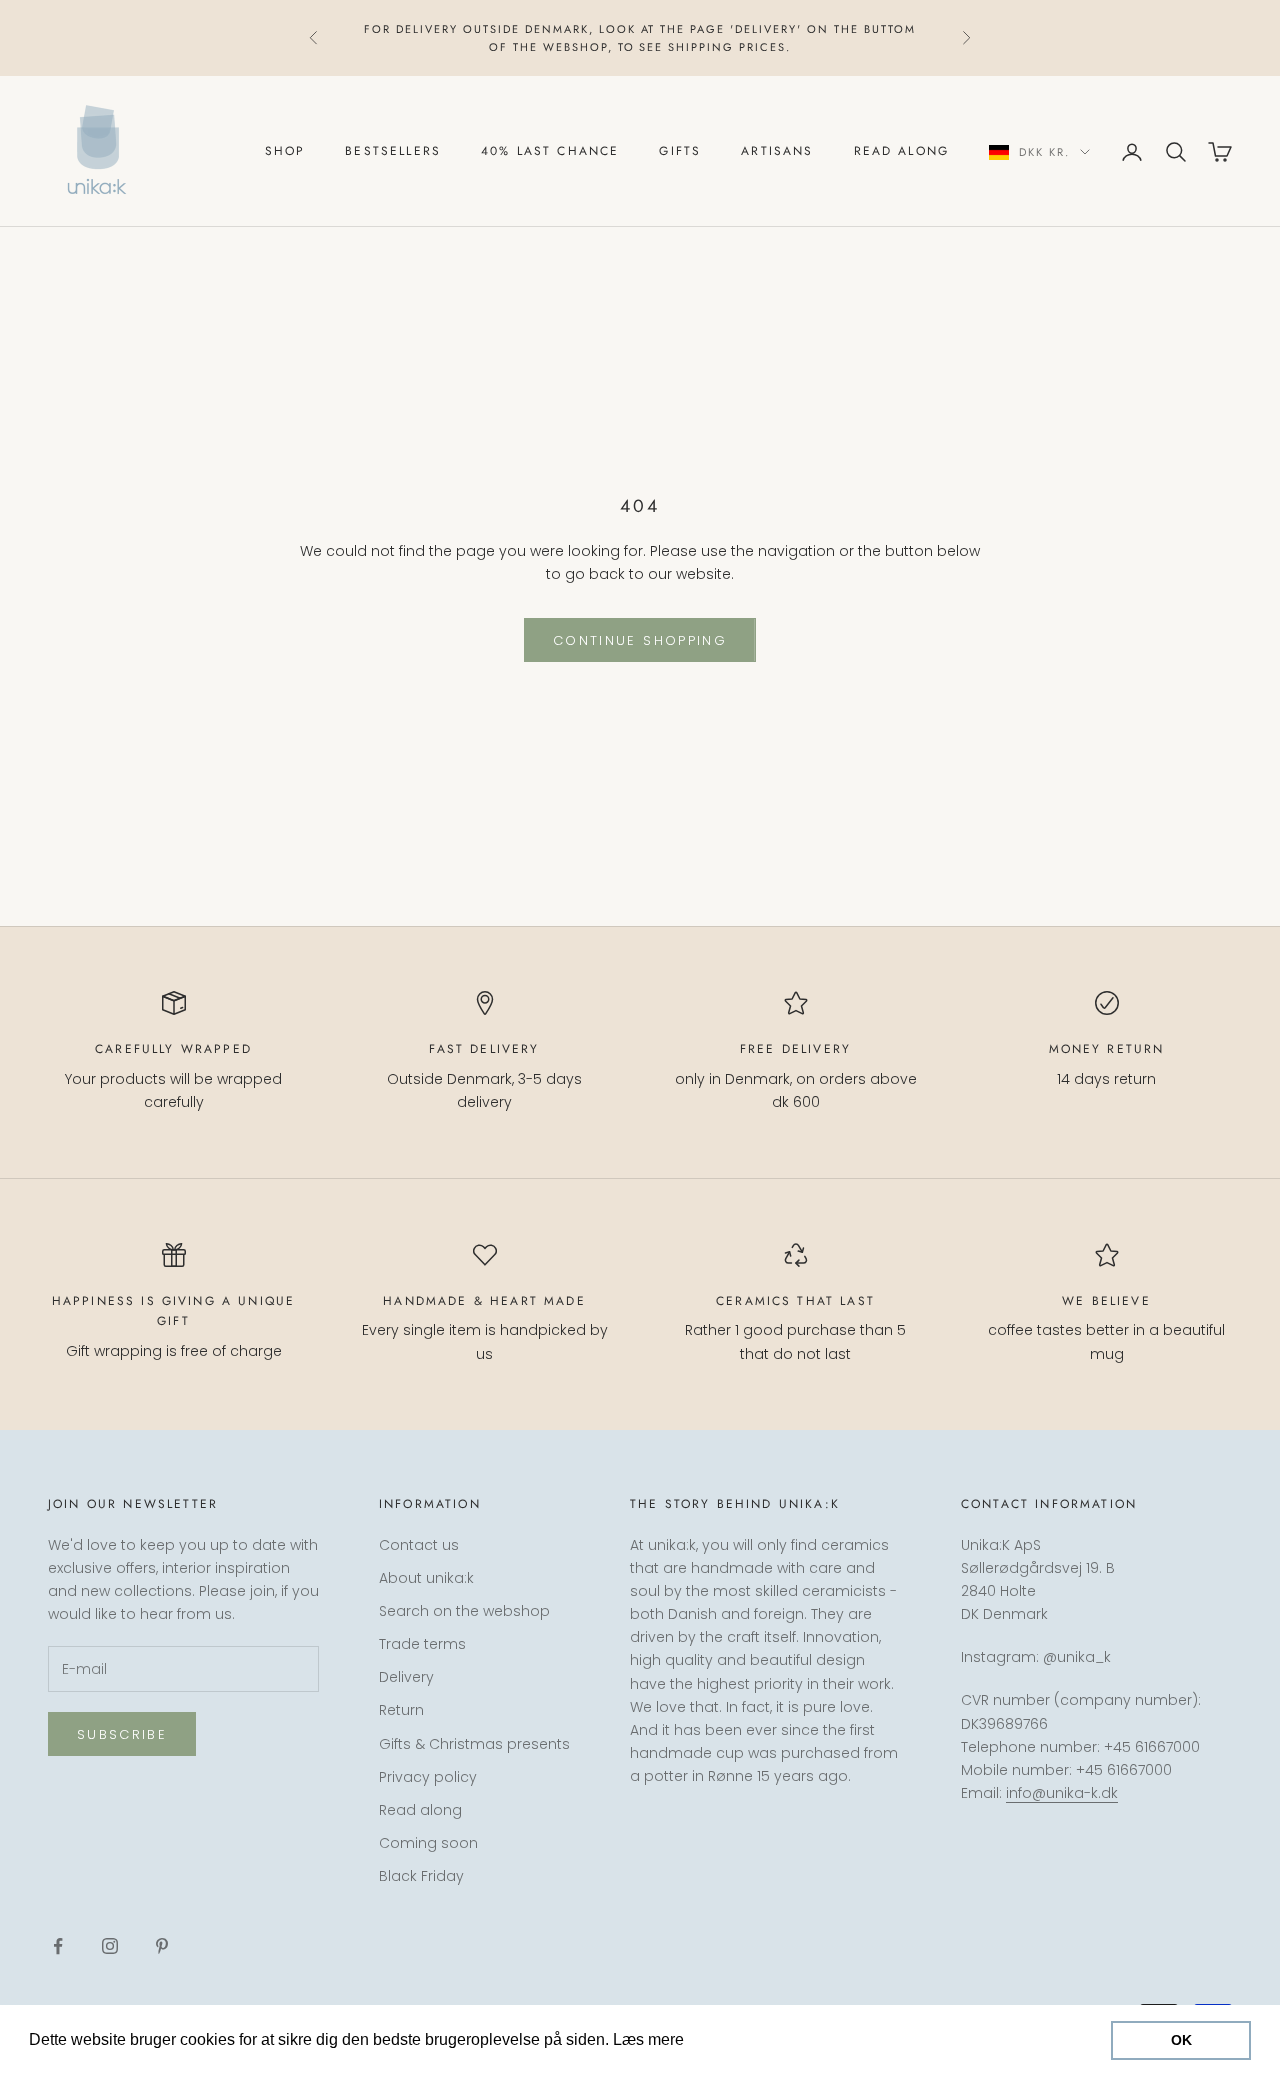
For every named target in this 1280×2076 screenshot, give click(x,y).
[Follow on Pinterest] (162, 1946)
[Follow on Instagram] (110, 1946)
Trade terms (422, 1644)
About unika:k (426, 1578)
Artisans (777, 152)
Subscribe (122, 1734)
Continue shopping (640, 640)
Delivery (406, 1677)
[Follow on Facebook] (58, 1946)
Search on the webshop (464, 1611)
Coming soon (428, 1843)
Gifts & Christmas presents (474, 1744)
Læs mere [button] (726, 2039)
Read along (902, 152)
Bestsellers (393, 152)
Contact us (419, 1545)
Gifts (680, 152)
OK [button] (1181, 2040)
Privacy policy (428, 1777)
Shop (285, 152)
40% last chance (550, 152)
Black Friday (421, 1876)
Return (401, 1710)
